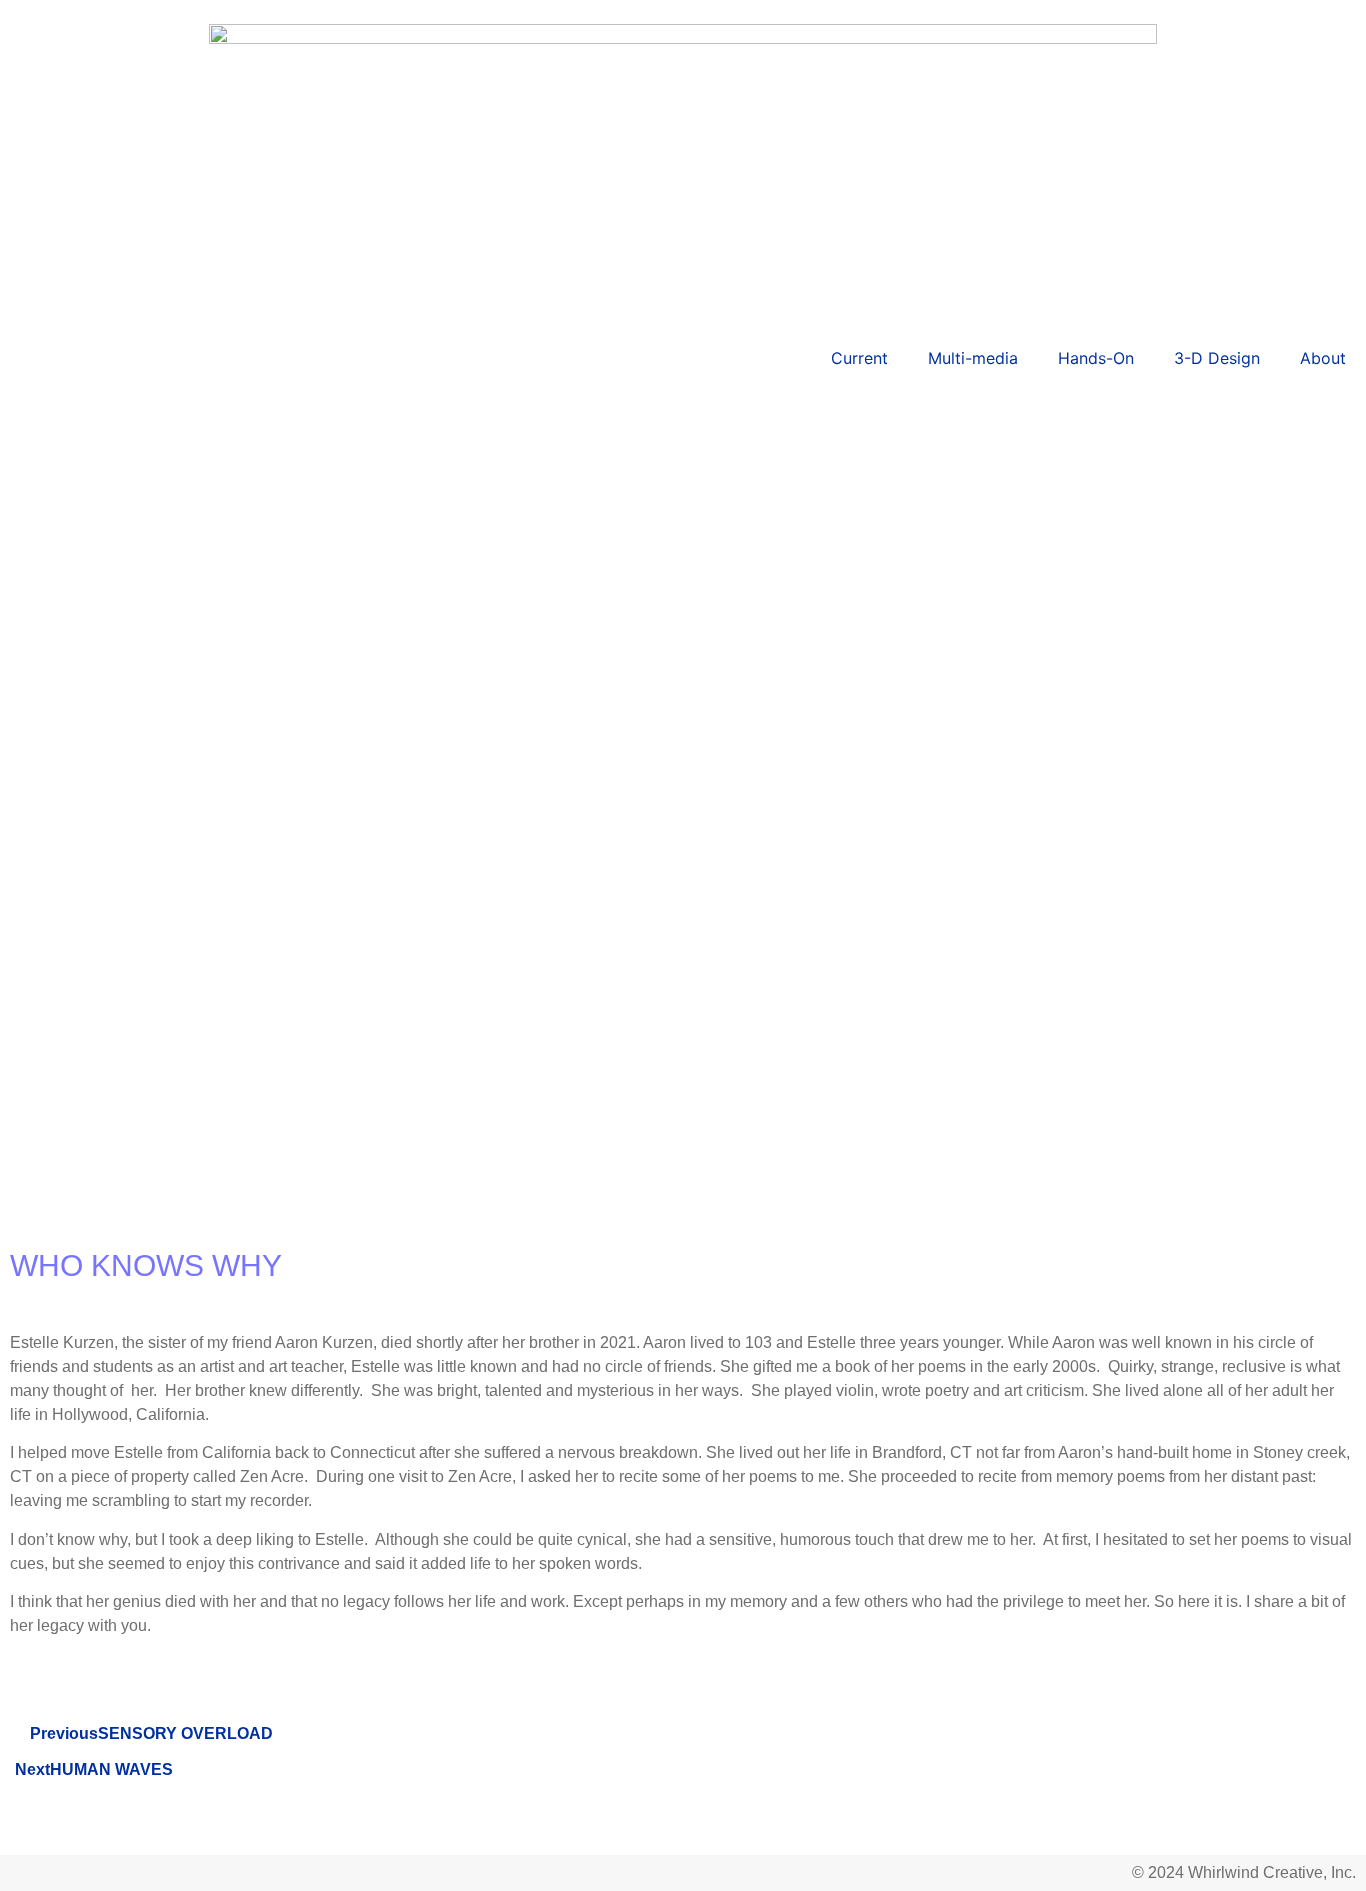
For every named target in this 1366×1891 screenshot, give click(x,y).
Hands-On (1096, 358)
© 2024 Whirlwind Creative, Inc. (1244, 1872)
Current (859, 358)
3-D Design (1217, 358)
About (1323, 358)
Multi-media (973, 358)
